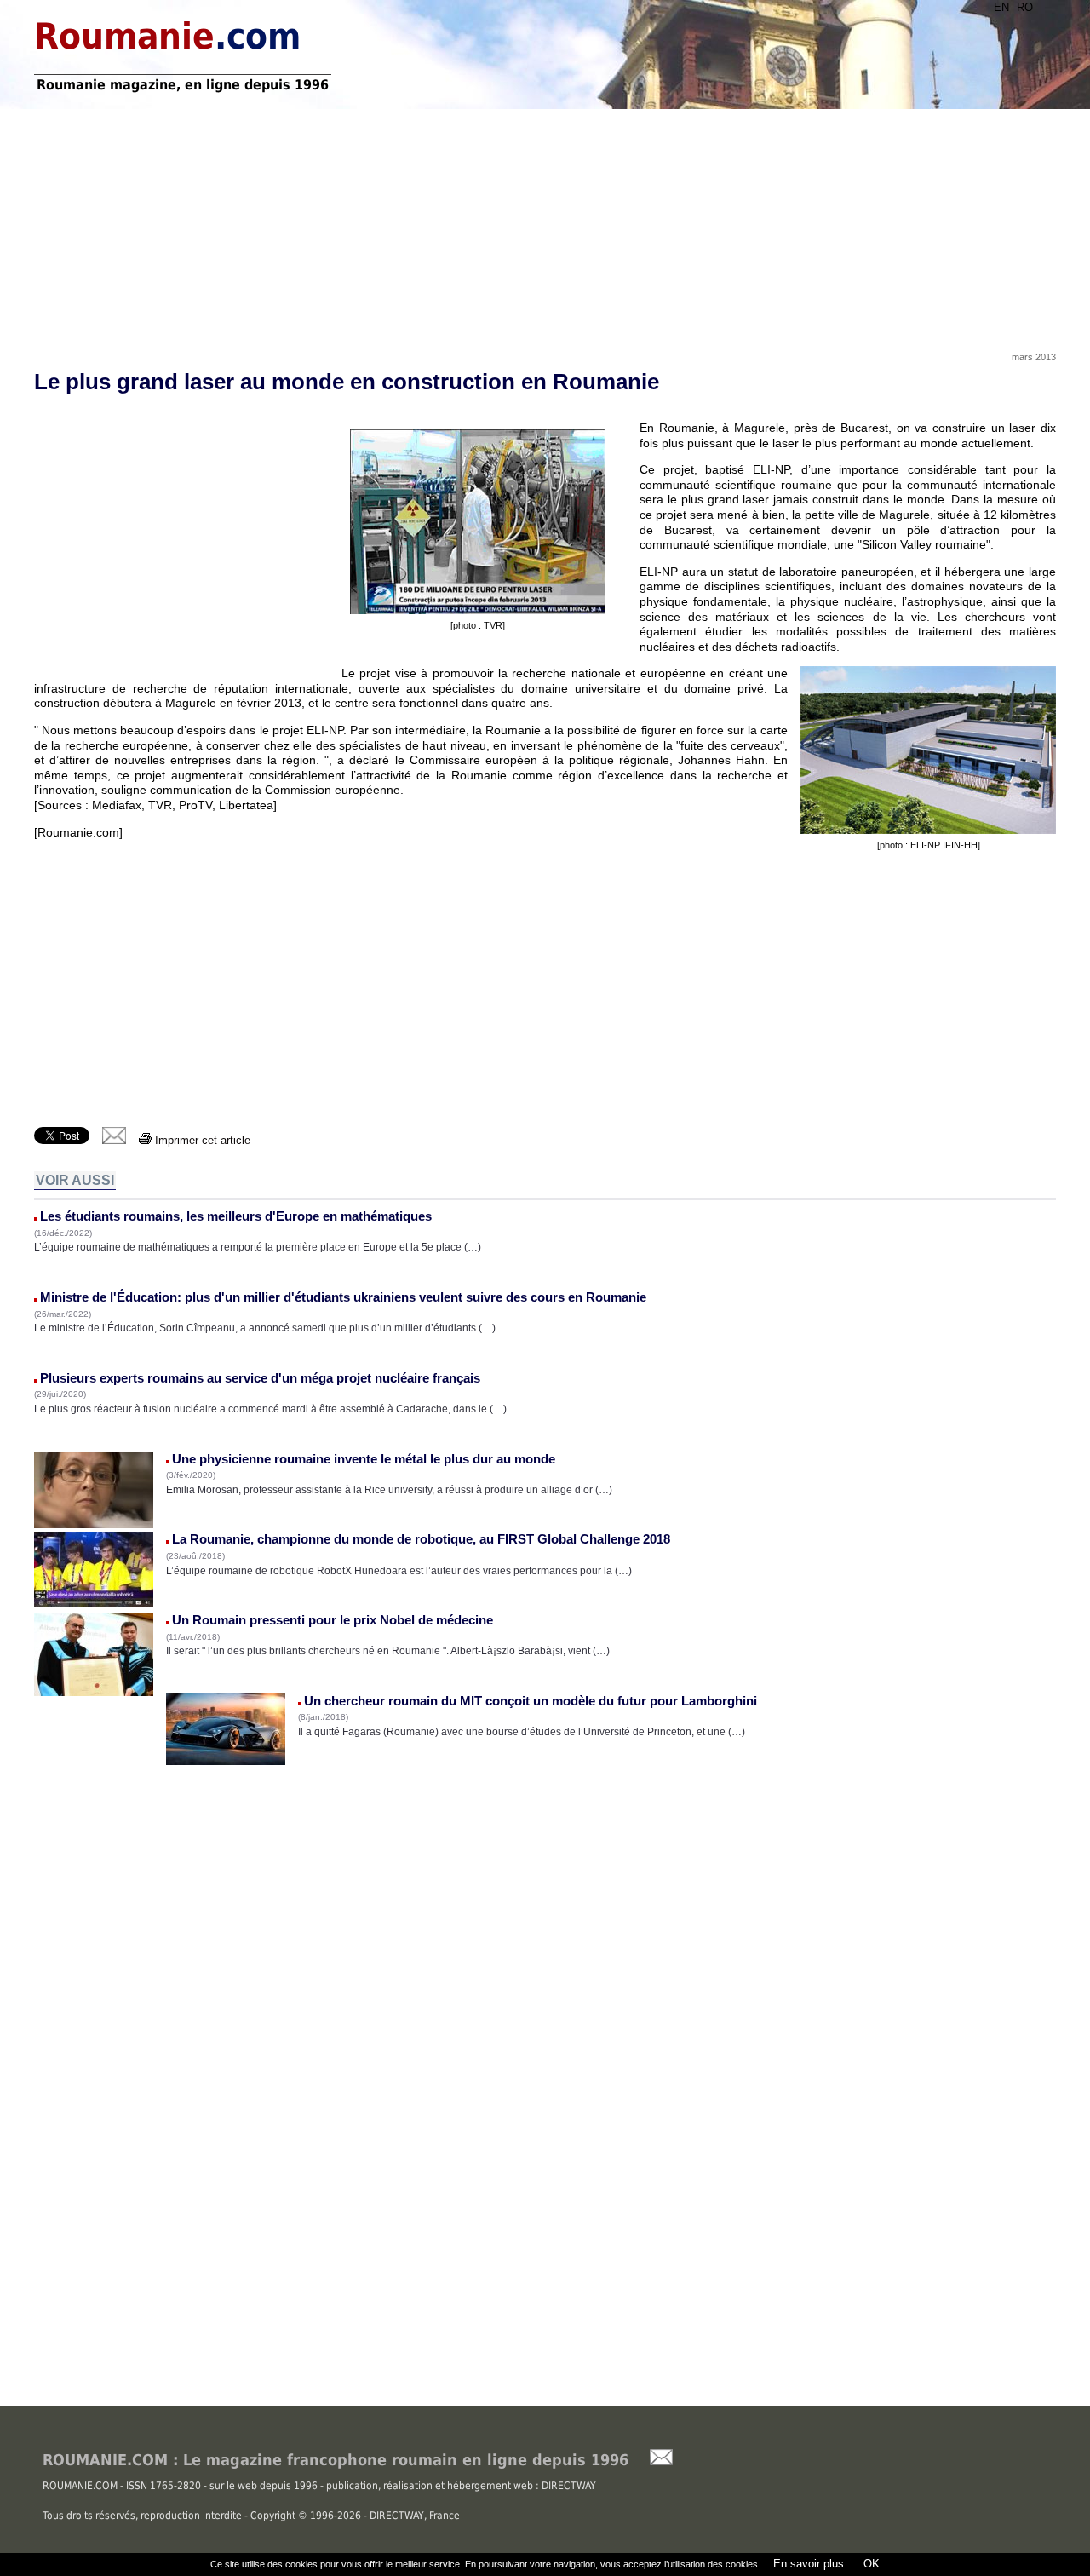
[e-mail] (114, 1140)
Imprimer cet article (201, 1140)
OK (870, 2564)
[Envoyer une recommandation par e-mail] (653, 2461)
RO (1025, 7)
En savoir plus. (810, 2564)
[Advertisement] (545, 224)
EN (1001, 7)
